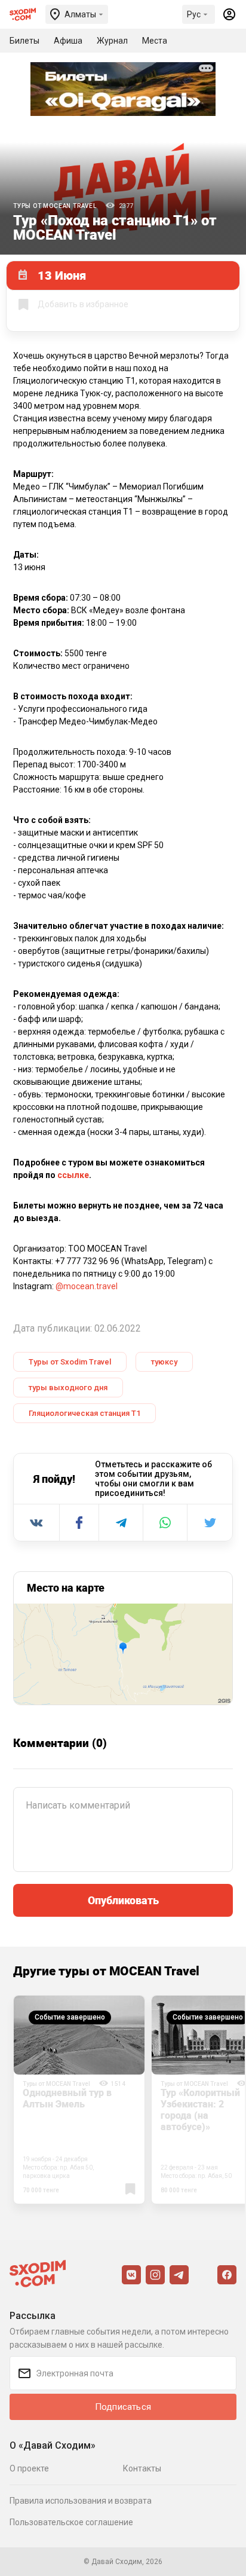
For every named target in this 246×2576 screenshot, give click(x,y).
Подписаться (123, 2407)
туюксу (164, 1362)
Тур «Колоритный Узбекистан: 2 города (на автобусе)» (200, 2110)
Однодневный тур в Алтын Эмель (67, 2098)
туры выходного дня (68, 1388)
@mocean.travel (87, 1286)
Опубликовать (123, 1900)
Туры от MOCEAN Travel (55, 206)
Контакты (142, 2468)
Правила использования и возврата (81, 2501)
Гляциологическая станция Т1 (84, 1413)
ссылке (73, 1175)
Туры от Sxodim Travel (70, 1362)
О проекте (29, 2468)
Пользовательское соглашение (71, 2522)
